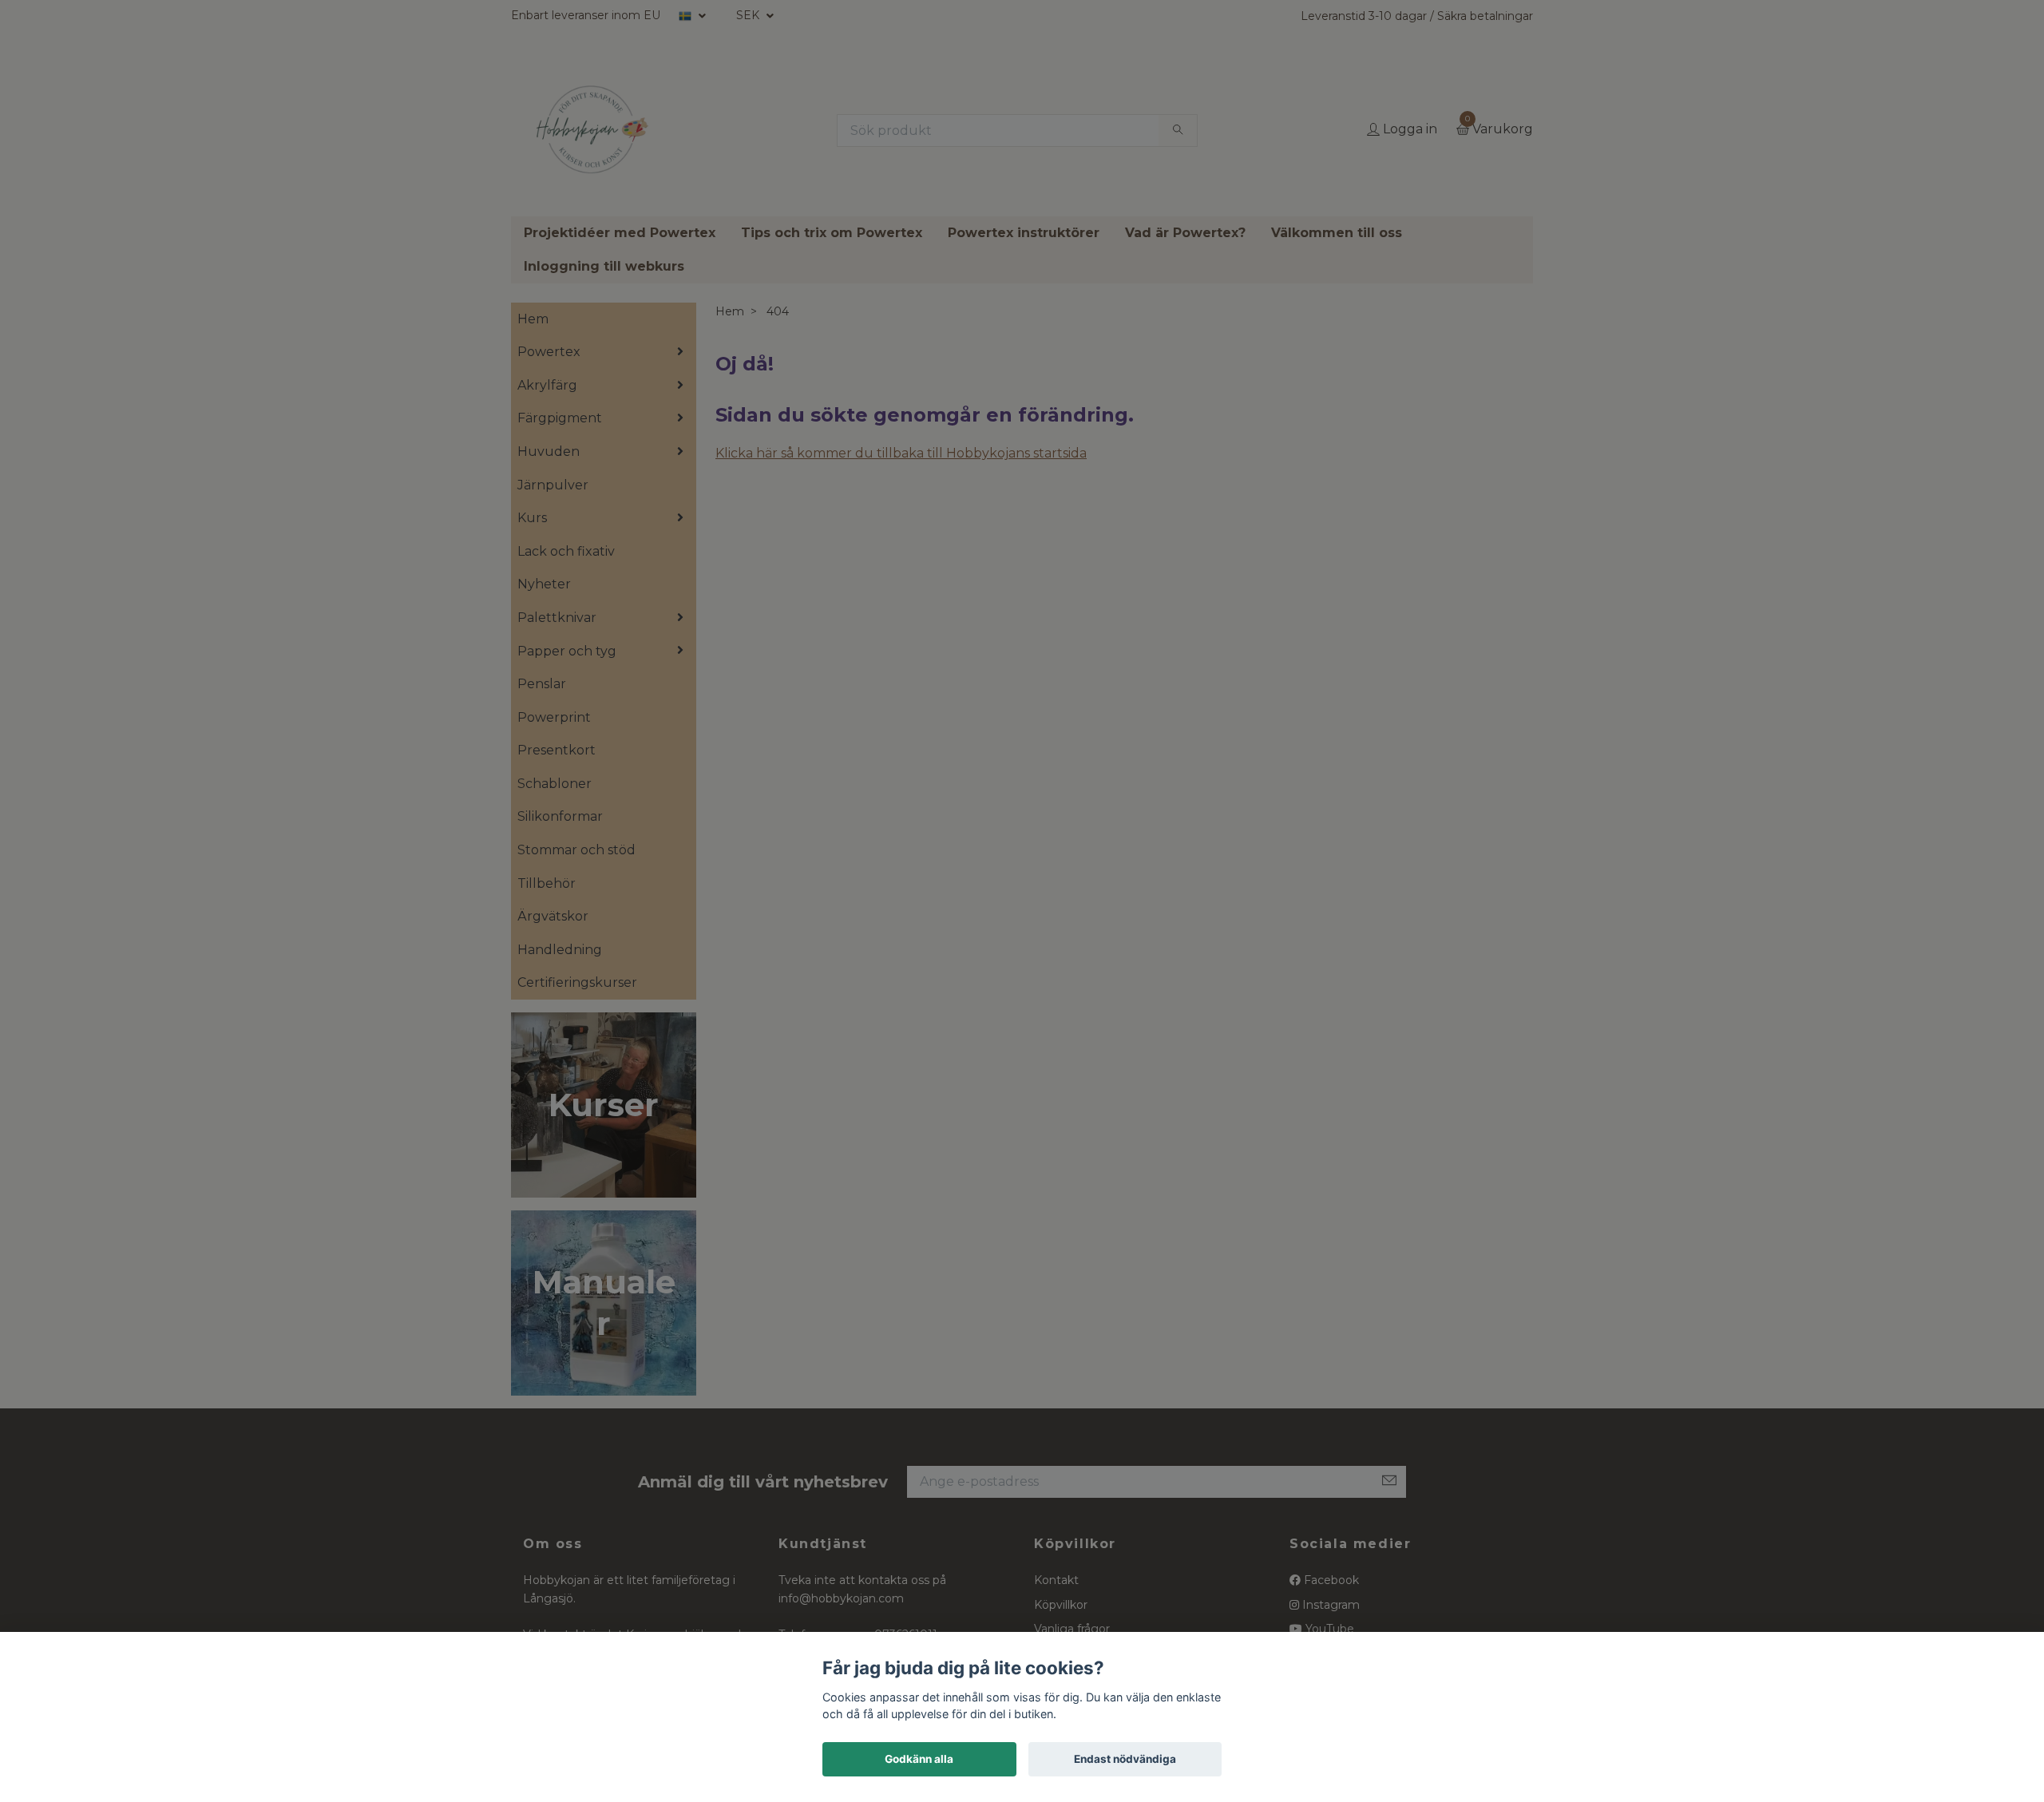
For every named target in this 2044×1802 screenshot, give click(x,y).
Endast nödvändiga (1125, 1759)
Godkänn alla (919, 1759)
